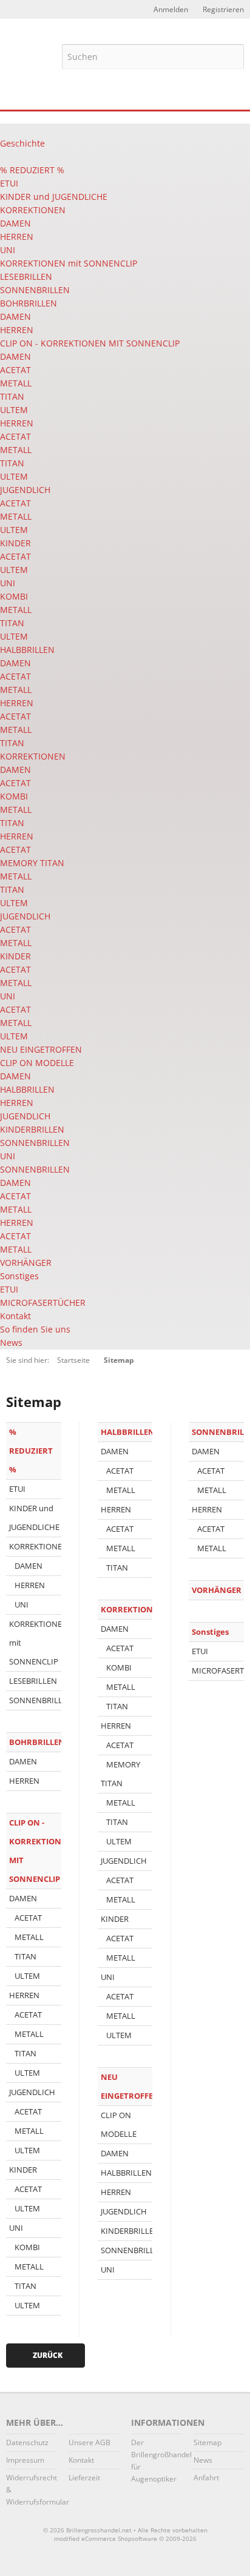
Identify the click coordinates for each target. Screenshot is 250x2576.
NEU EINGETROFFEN (41, 1049)
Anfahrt (206, 2478)
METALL (16, 383)
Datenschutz (27, 2442)
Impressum (25, 2460)
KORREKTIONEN (33, 210)
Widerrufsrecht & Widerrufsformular (31, 2490)
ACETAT (15, 370)
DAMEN (15, 223)
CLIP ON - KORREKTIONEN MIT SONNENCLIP (90, 343)
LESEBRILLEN (26, 276)
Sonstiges (19, 1276)
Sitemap (208, 2442)
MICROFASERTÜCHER (43, 1303)
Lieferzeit (84, 2478)
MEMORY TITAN (32, 863)
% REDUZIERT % (32, 170)
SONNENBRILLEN (35, 290)
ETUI (9, 183)
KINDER (15, 543)
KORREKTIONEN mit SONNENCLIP (69, 263)
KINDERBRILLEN (32, 1129)
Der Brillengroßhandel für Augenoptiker (156, 2461)
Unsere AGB (90, 2442)
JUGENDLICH (25, 490)
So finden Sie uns (35, 1329)
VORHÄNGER (26, 1263)
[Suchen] (232, 56)
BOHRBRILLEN (29, 303)
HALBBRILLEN (27, 650)
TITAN (12, 396)
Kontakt (15, 1316)
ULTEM (14, 410)
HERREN (17, 237)
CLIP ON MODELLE (37, 1063)
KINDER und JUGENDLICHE (54, 197)
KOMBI (14, 596)
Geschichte (22, 143)
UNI (8, 250)
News (11, 1343)
